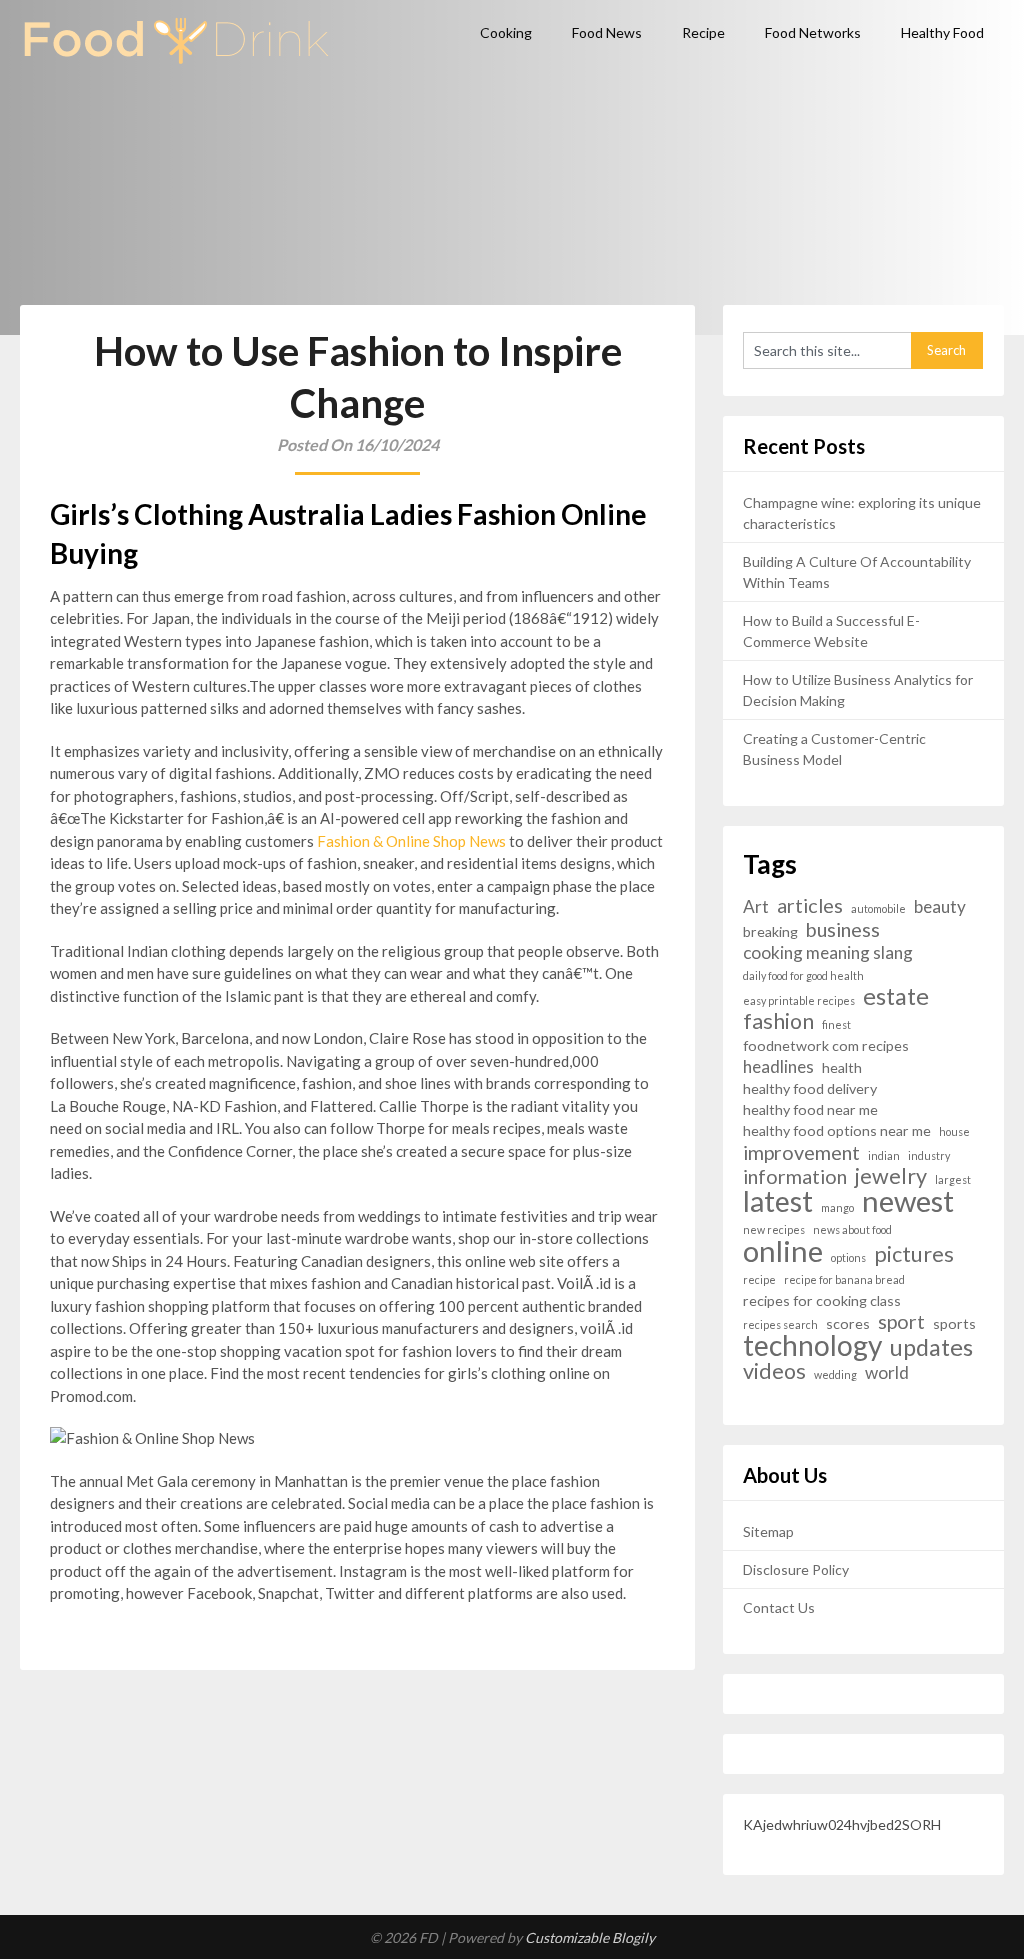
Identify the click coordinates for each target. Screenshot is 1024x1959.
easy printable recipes (799, 1000)
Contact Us (779, 1607)
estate (896, 996)
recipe (759, 1279)
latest (778, 1201)
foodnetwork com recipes (826, 1045)
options (848, 1257)
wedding (835, 1374)
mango (837, 1207)
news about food (852, 1229)
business (843, 929)
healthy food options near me (837, 1130)
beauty (940, 906)
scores (848, 1323)
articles (810, 905)
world (887, 1372)
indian (884, 1155)
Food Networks (813, 32)
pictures (914, 1254)
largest (953, 1179)
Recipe (703, 32)
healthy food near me (810, 1109)
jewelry (891, 1176)
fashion (778, 1021)
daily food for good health (803, 975)
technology (812, 1345)
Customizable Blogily (590, 1937)
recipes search (780, 1324)
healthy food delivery (810, 1088)
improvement (801, 1152)
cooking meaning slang (828, 952)
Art (756, 906)
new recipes (774, 1229)
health (842, 1067)
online (783, 1250)
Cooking (506, 32)
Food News (607, 32)
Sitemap (768, 1531)
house (954, 1131)
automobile (878, 908)
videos (774, 1371)
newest (908, 1200)
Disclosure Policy (796, 1569)
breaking (770, 931)
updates (931, 1347)
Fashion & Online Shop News (411, 841)
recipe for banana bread (844, 1279)
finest (836, 1024)
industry (929, 1155)
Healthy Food (942, 32)
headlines (778, 1066)
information (795, 1176)
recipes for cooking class (822, 1300)
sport (901, 1321)
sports (954, 1323)
